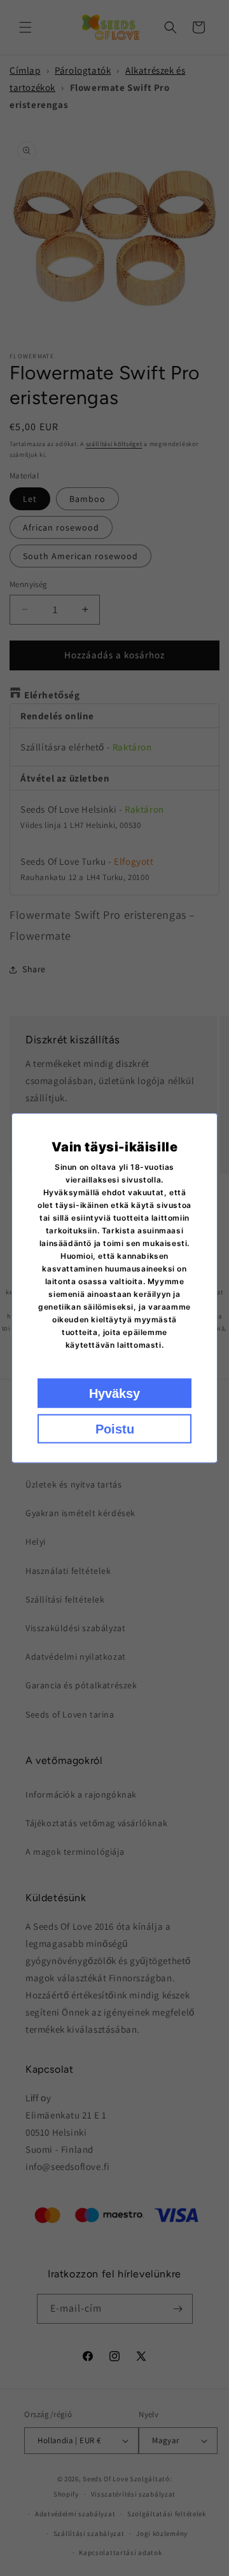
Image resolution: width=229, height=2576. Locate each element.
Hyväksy (114, 1393)
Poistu (115, 1429)
